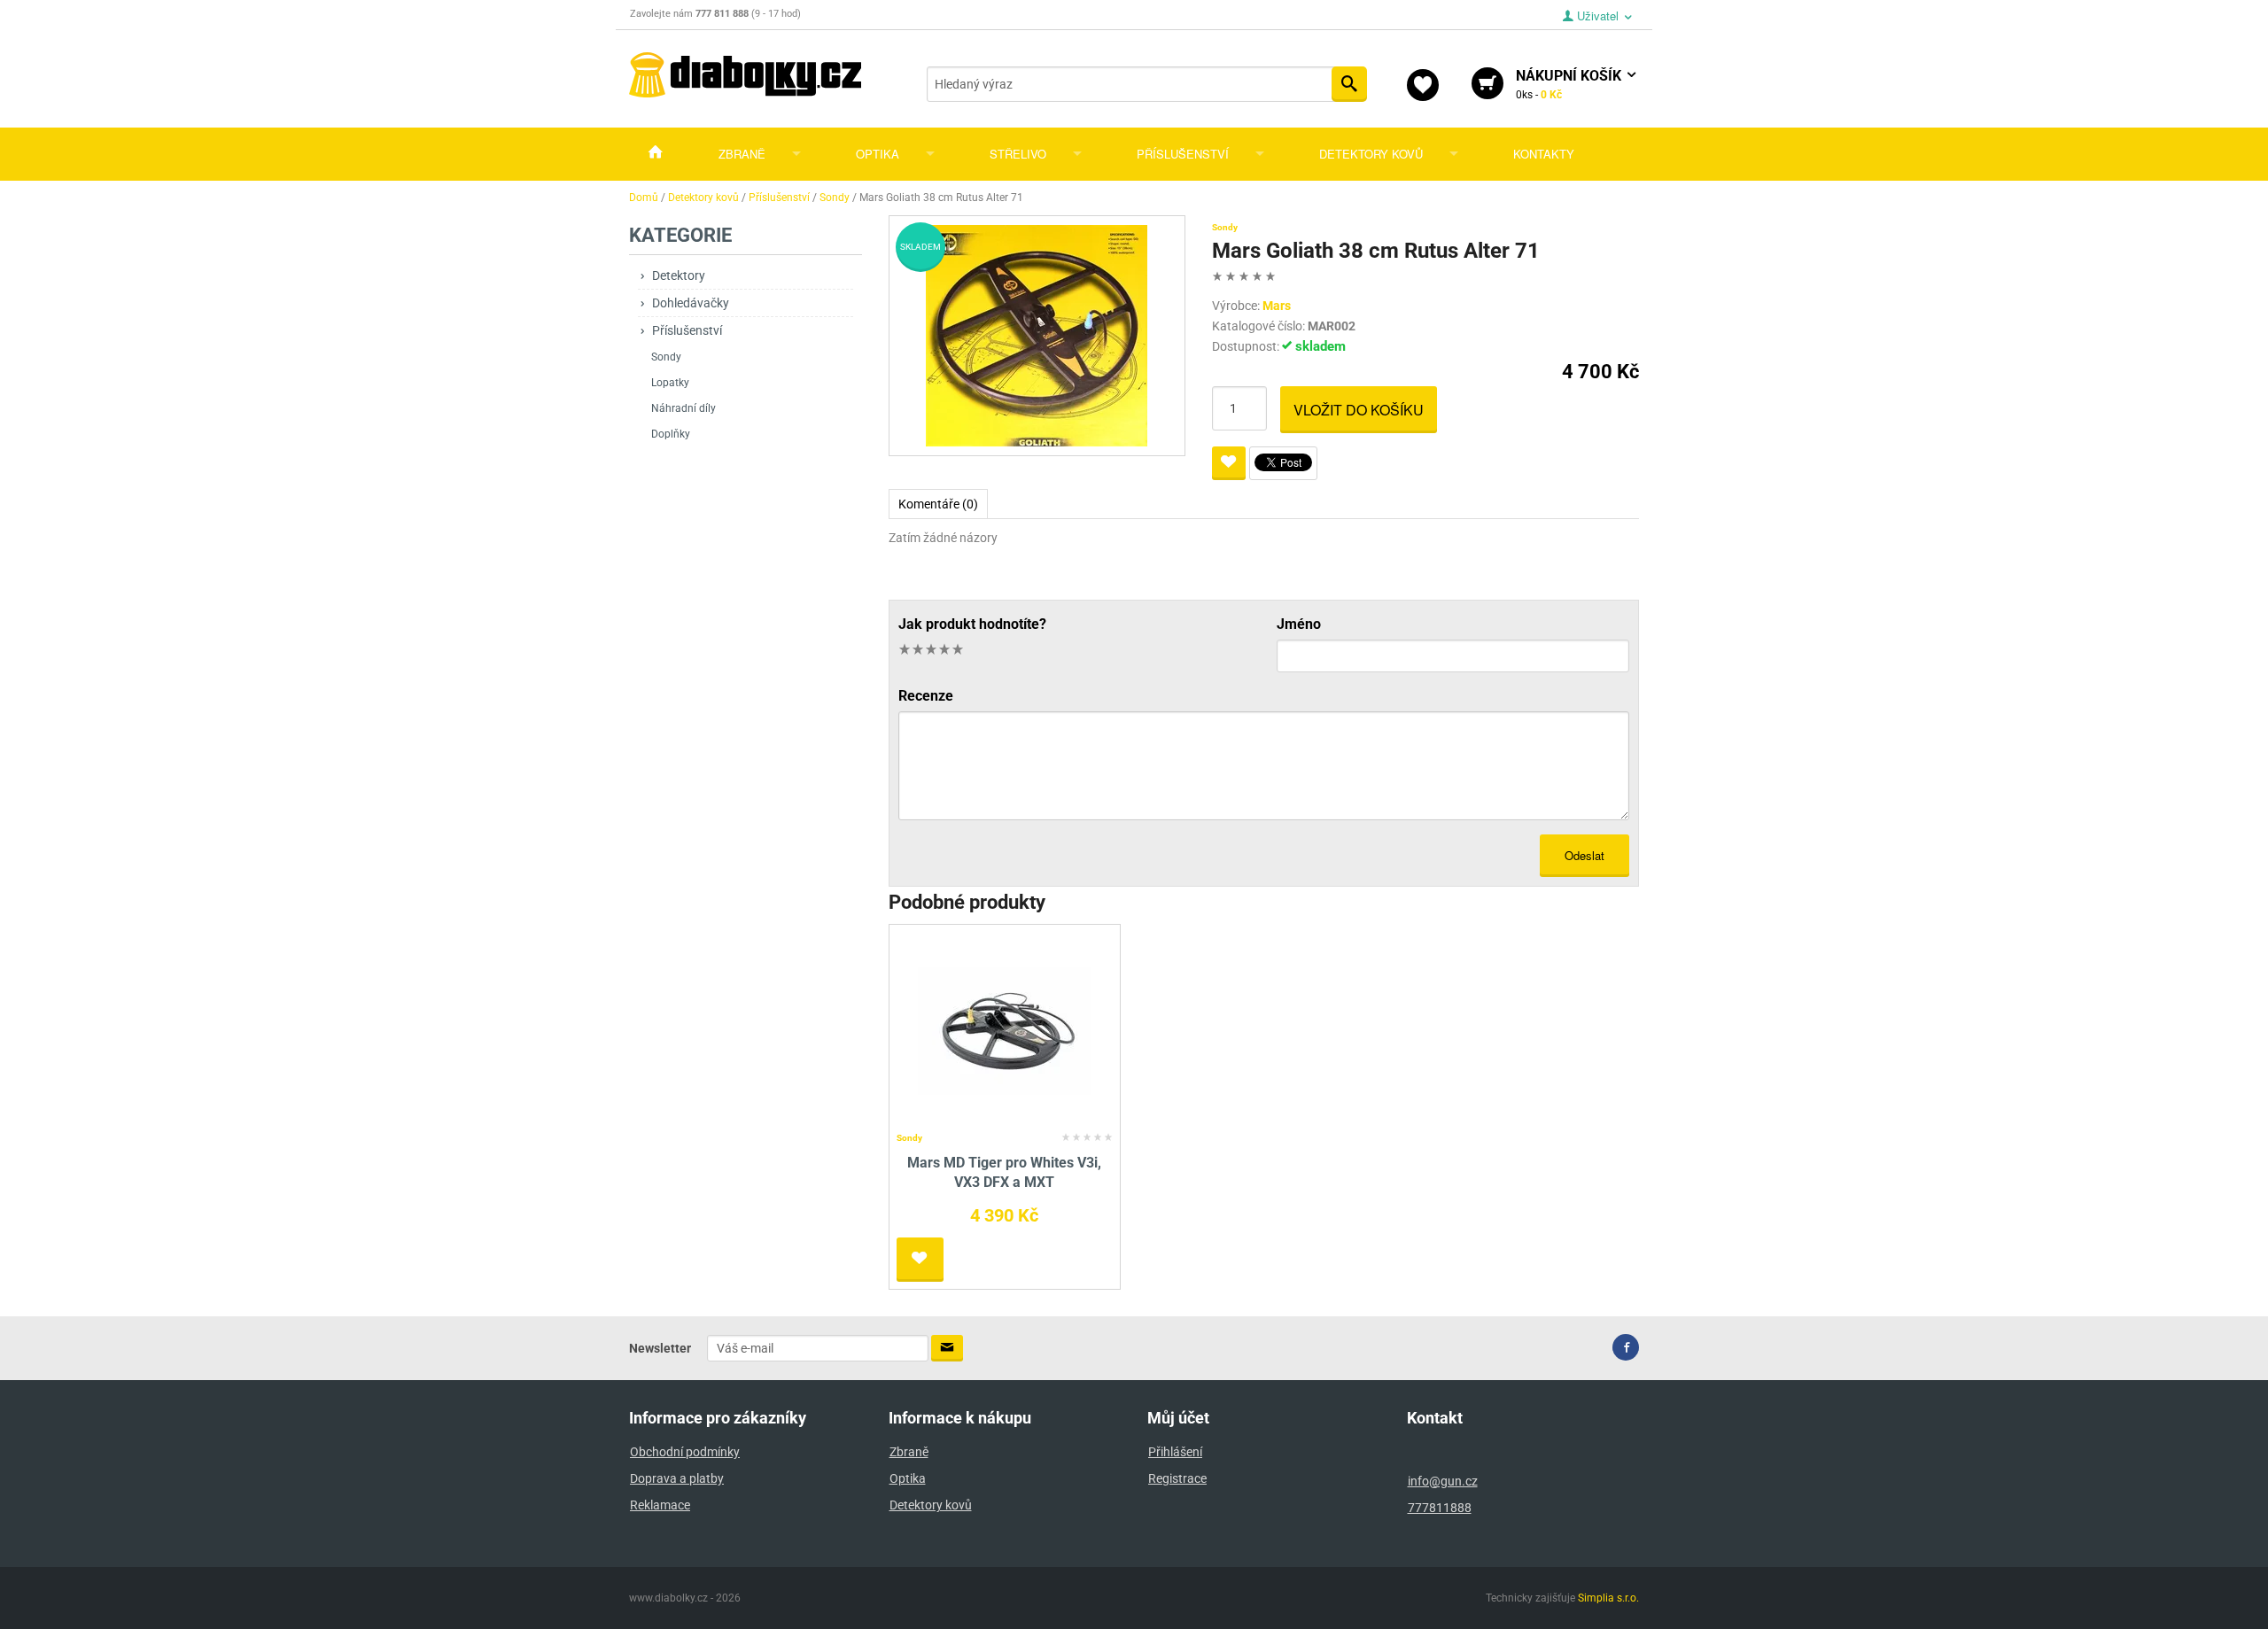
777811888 (1440, 1508)
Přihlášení (1175, 1452)
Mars (1277, 306)
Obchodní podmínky (685, 1452)
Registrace (1177, 1478)
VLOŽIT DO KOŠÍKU (1359, 410)
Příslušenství (1183, 154)
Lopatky (670, 383)
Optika (878, 154)
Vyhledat (1349, 84)
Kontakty (1544, 154)
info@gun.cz (1443, 1481)
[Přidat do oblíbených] (1229, 463)
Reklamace (660, 1505)
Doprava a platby (677, 1478)
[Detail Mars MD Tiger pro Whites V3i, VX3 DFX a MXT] (1004, 1028)
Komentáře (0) (938, 504)
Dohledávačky (691, 303)
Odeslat (1584, 855)
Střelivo (1018, 154)
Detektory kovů (1371, 154)
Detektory (679, 275)
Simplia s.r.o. (1608, 1598)
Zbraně (742, 154)
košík (1570, 84)
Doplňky (671, 434)
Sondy (666, 357)
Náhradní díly (684, 408)
